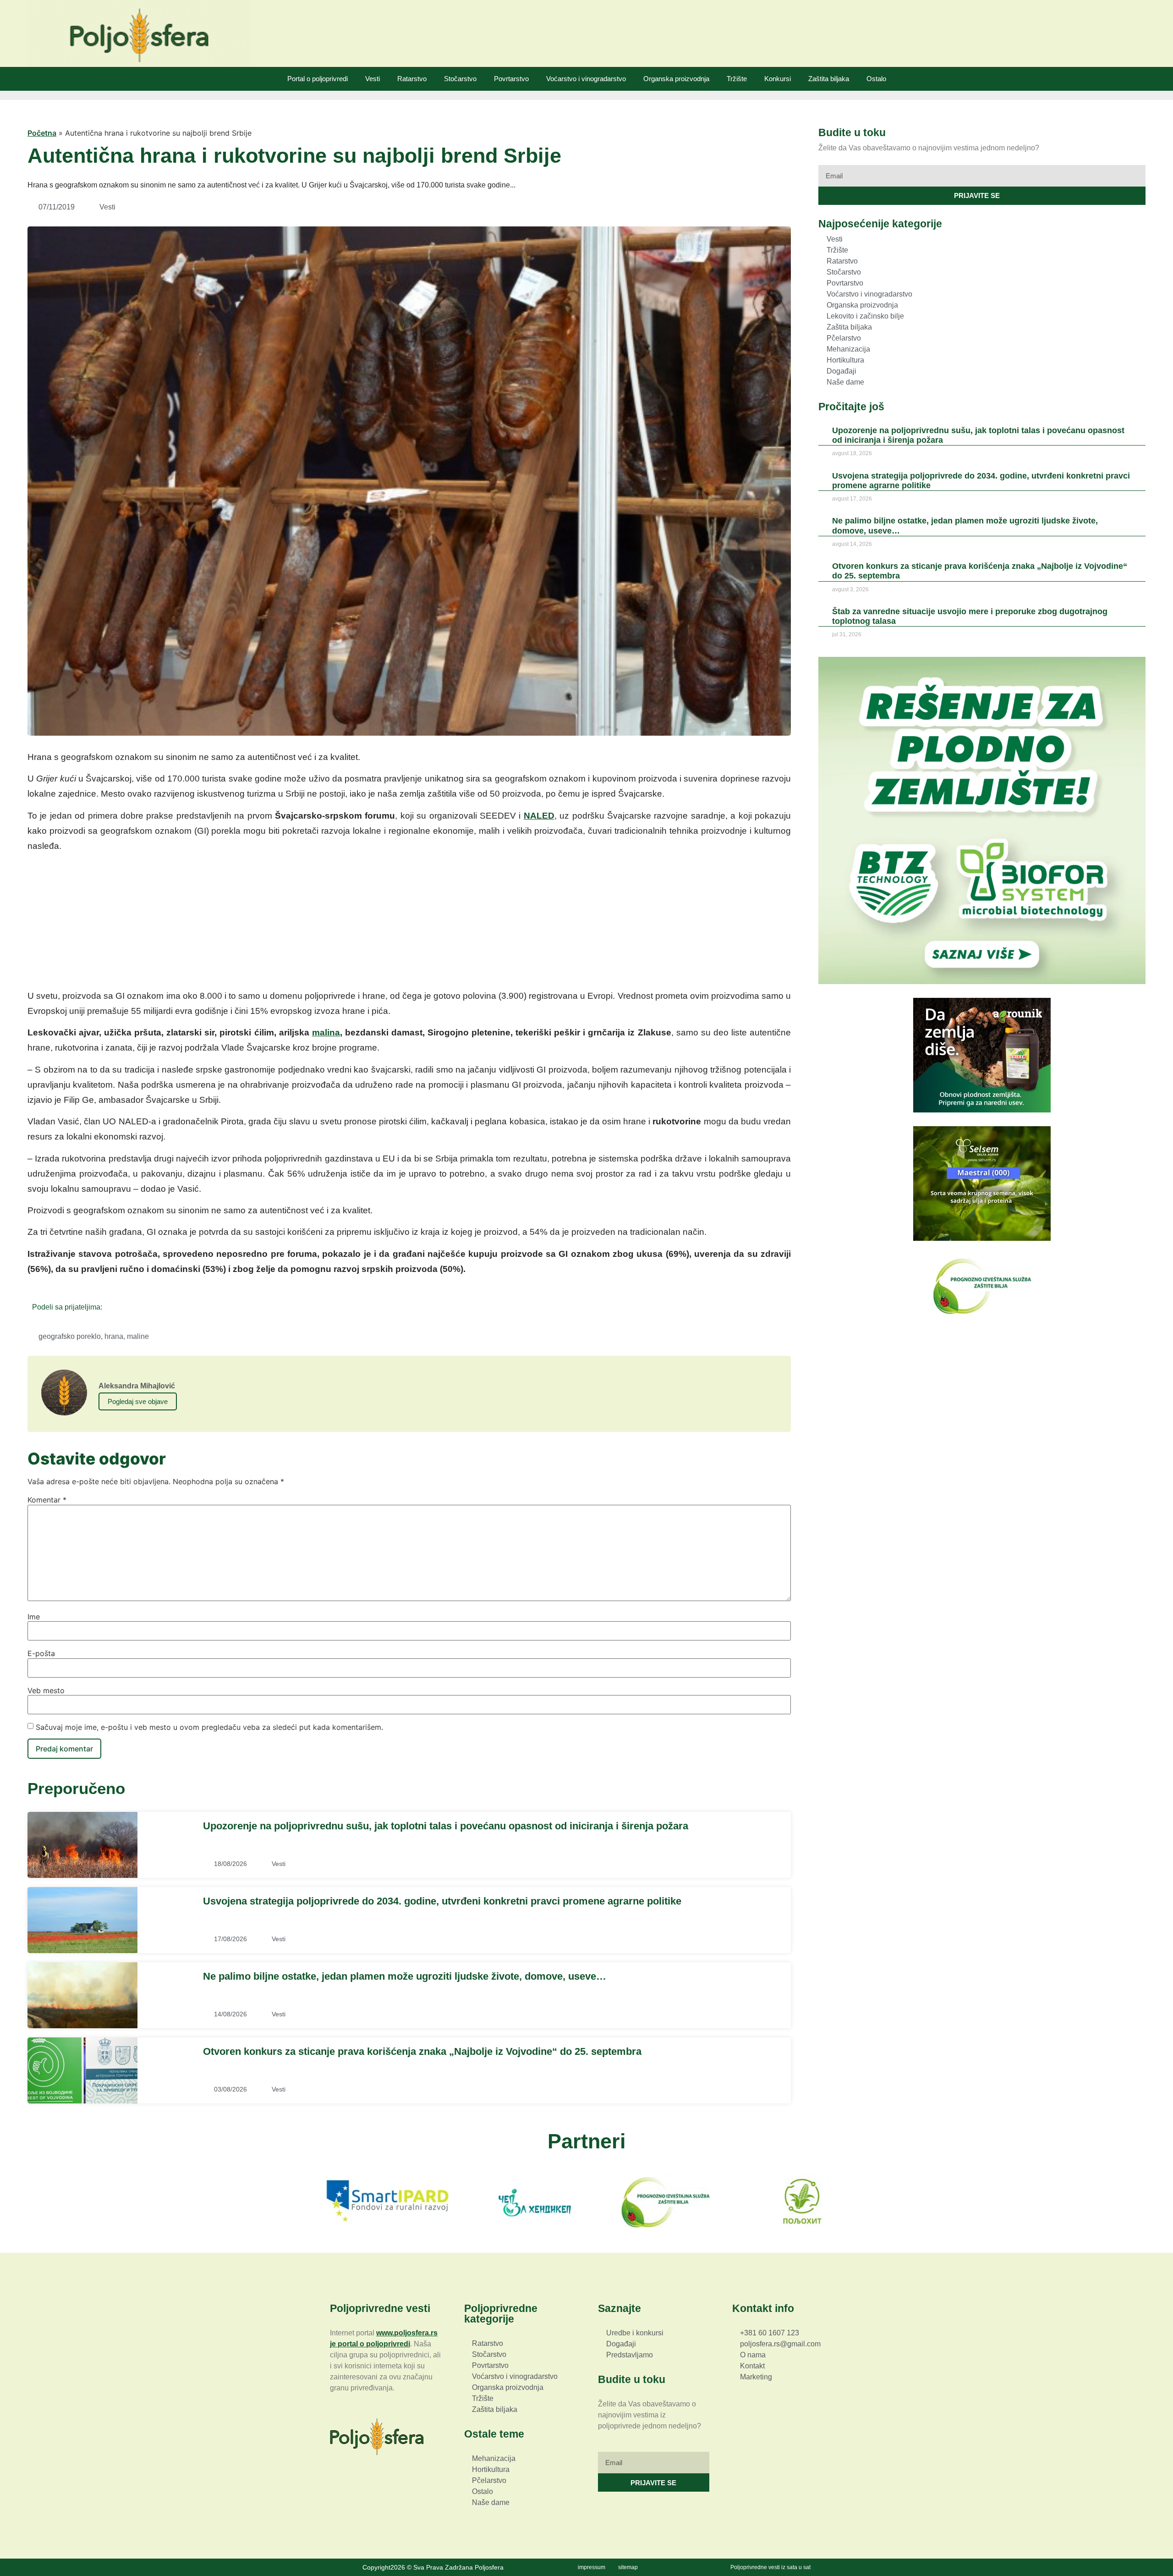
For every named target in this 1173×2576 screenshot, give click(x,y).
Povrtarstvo (511, 79)
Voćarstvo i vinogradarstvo (586, 79)
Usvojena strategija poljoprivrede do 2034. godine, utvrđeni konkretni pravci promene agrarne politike (442, 1901)
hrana (114, 1336)
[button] (112, 1307)
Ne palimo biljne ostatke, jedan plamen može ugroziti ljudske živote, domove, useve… (405, 1976)
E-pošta (41, 1653)
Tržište (737, 79)
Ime (34, 1617)
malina (326, 1032)
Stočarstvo (460, 79)
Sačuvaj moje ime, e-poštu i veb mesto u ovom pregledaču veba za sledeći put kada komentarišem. (209, 1727)
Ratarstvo (412, 79)
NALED (539, 816)
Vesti (373, 79)
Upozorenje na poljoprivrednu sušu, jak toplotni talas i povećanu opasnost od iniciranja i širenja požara (446, 1826)
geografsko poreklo (70, 1336)
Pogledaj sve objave (138, 1401)
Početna (42, 133)
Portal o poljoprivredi (318, 79)
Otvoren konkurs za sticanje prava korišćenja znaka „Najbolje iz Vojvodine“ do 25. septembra (422, 2051)
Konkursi (778, 79)
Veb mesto (46, 1690)
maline (138, 1336)
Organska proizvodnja (676, 79)
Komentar (47, 1500)
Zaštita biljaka (829, 79)
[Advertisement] (409, 924)
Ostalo (876, 79)
